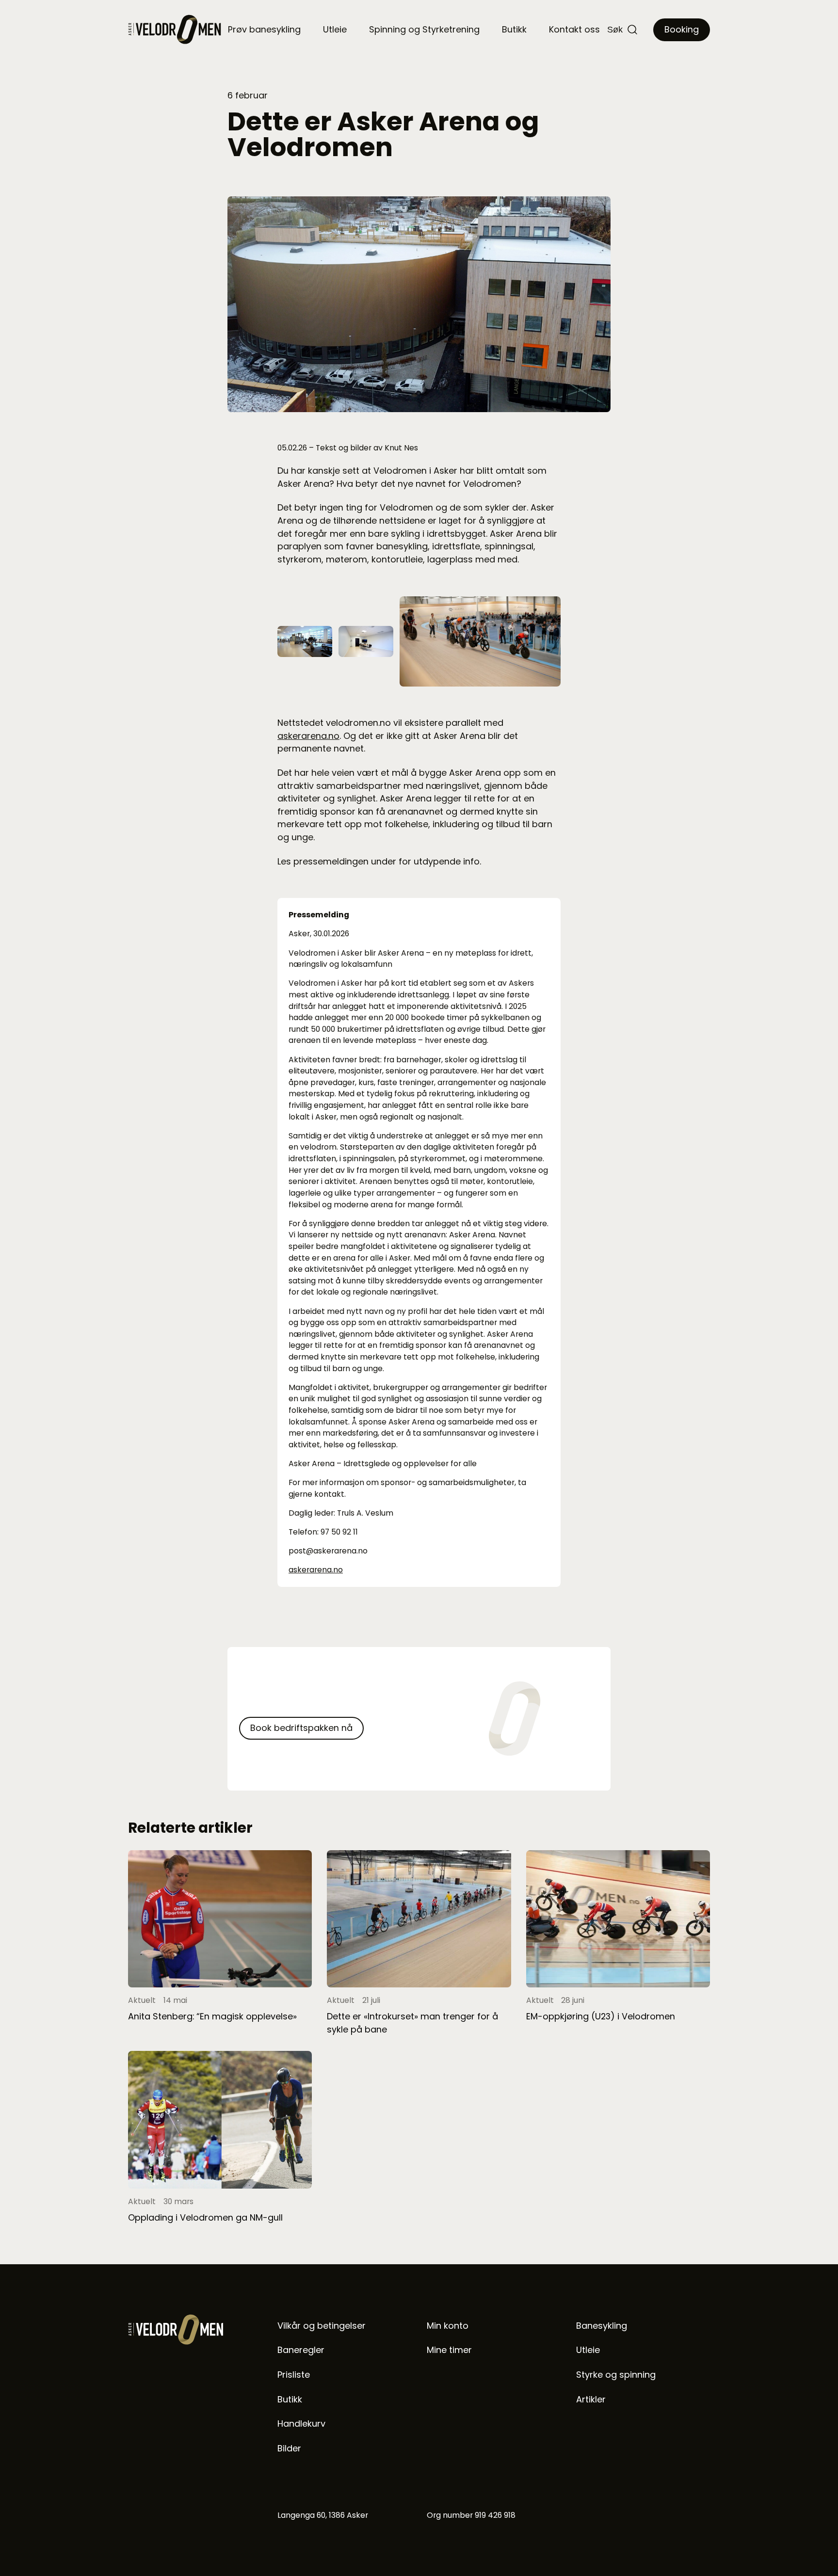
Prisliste (294, 2375)
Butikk (514, 29)
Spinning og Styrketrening (424, 29)
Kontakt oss (574, 29)
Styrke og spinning (616, 2375)
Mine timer (449, 2350)
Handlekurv (301, 2424)
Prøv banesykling (264, 29)
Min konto (448, 2326)
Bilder (289, 2448)
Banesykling (602, 2326)
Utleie (335, 29)
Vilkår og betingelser (322, 2326)
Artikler (591, 2399)
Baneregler (301, 2350)
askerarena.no (308, 736)
